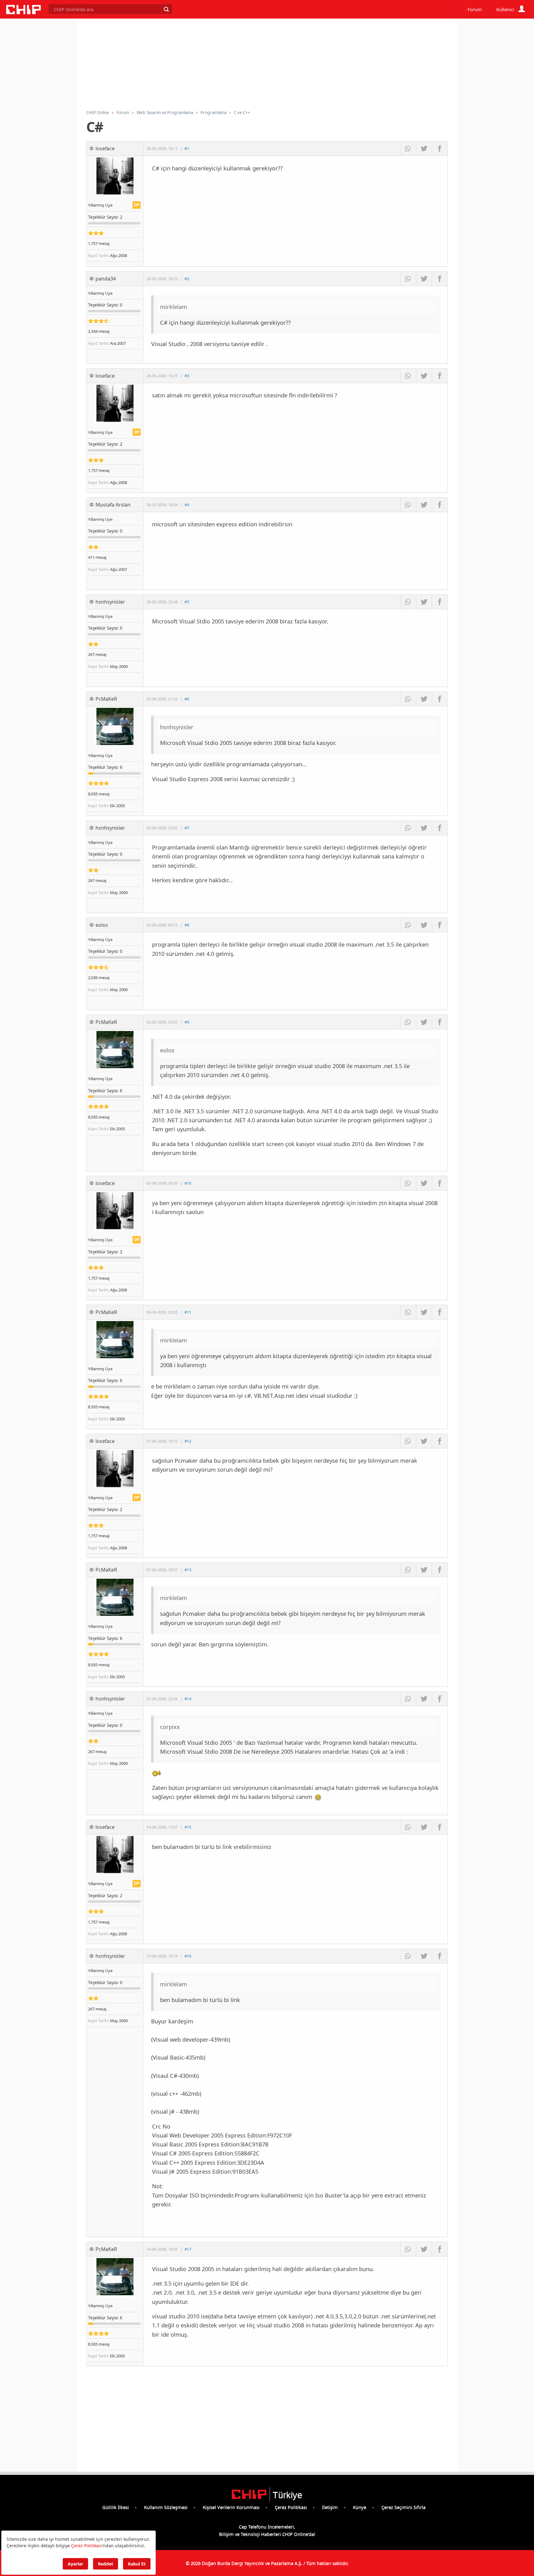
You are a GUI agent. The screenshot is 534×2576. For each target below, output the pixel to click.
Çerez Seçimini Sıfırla (403, 2507)
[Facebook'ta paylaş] (440, 148)
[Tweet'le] (424, 148)
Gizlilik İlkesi (116, 2507)
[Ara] (166, 9)
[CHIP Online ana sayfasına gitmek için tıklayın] (23, 12)
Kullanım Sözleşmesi (166, 2507)
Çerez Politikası (291, 2507)
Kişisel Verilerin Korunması (231, 2507)
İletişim (330, 2507)
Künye (360, 2507)
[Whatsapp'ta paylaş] (408, 148)
